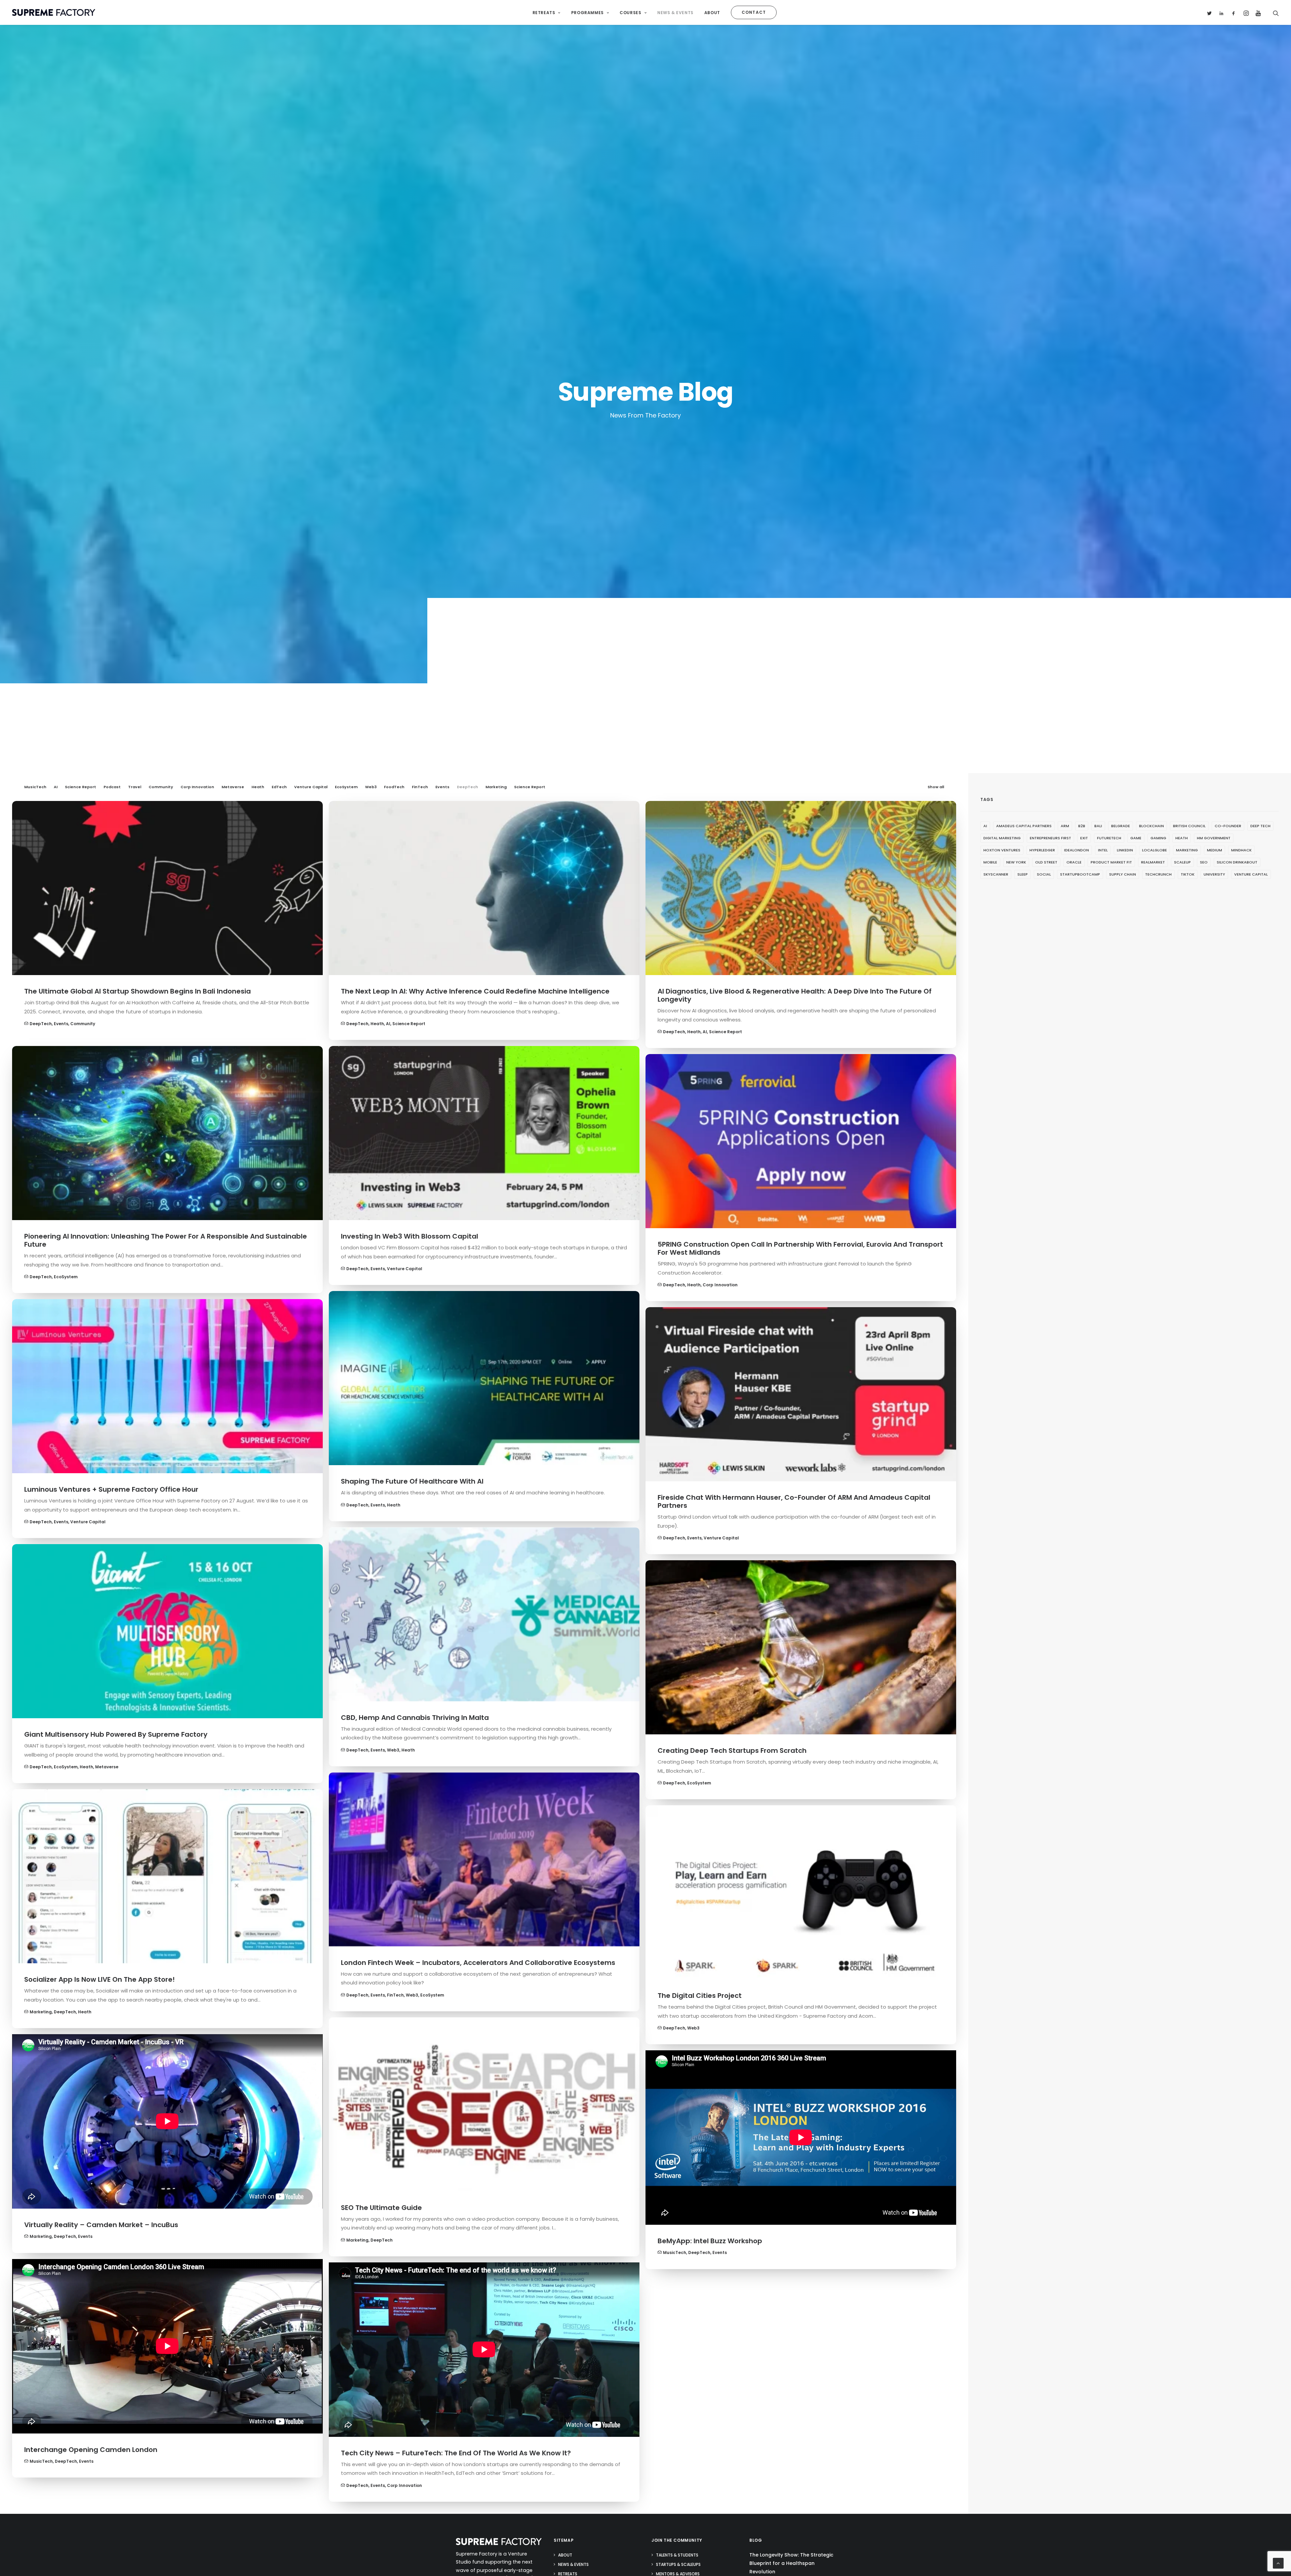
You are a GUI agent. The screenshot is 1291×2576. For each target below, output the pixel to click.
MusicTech (35, 787)
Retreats (544, 13)
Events (442, 787)
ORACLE (1074, 862)
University (1214, 874)
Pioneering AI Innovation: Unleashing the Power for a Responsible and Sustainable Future (166, 1240)
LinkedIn (1125, 850)
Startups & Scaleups (678, 2564)
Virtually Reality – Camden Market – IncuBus (101, 2225)
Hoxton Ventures (1002, 850)
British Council (1189, 826)
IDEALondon (1077, 850)
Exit (1084, 838)
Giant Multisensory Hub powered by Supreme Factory (116, 1734)
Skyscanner (996, 874)
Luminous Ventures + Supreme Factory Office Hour (111, 1489)
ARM (1065, 826)
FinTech (420, 787)
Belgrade (1121, 826)
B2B (1082, 826)
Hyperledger (1042, 850)
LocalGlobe (1155, 850)
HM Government (1214, 838)
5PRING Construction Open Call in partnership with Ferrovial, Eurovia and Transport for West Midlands (800, 1248)
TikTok (1188, 874)
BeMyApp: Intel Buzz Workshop (710, 2241)
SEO (1204, 862)
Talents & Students (677, 2555)
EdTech (279, 787)
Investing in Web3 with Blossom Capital (409, 1236)
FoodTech (394, 787)
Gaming (1158, 838)
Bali (1098, 826)
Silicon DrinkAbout (1237, 862)
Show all (936, 787)
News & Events (675, 13)
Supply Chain (1123, 874)
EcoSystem (346, 787)
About (712, 13)
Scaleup (1182, 862)
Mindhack (1241, 850)
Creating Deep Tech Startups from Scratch (732, 1750)
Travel (135, 787)
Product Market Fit (1111, 862)
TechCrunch (1158, 874)
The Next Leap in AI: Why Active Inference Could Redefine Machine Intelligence (475, 991)
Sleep (1023, 874)
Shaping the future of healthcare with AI (412, 1481)
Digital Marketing (1002, 838)
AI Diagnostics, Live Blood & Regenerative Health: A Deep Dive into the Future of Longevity (795, 995)
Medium (1215, 850)
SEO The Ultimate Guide (381, 2208)
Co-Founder (1228, 826)
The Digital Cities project (700, 1996)
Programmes (588, 13)
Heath (258, 787)
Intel (1103, 850)
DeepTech (467, 787)
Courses (630, 13)
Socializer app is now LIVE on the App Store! (100, 1979)
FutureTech (1109, 838)
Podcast (112, 787)
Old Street (1046, 862)
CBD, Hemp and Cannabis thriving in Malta (415, 1718)
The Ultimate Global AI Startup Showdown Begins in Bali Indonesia (138, 991)
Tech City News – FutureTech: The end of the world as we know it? (456, 2453)
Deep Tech (1260, 826)
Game (1136, 838)
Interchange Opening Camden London (91, 2450)
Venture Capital (311, 787)
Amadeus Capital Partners (1024, 826)
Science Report (81, 787)
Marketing (496, 787)
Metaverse (233, 787)
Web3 (371, 787)
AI (56, 787)
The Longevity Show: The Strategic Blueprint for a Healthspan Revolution (791, 2563)
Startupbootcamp (1080, 874)
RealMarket (1153, 862)
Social (1044, 874)
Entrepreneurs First (1050, 838)
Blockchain (1151, 826)
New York (1016, 862)
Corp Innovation (197, 787)
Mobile (990, 862)
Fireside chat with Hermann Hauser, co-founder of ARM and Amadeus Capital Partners (794, 1501)
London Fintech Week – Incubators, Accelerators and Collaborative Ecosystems (478, 1963)
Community (161, 787)
